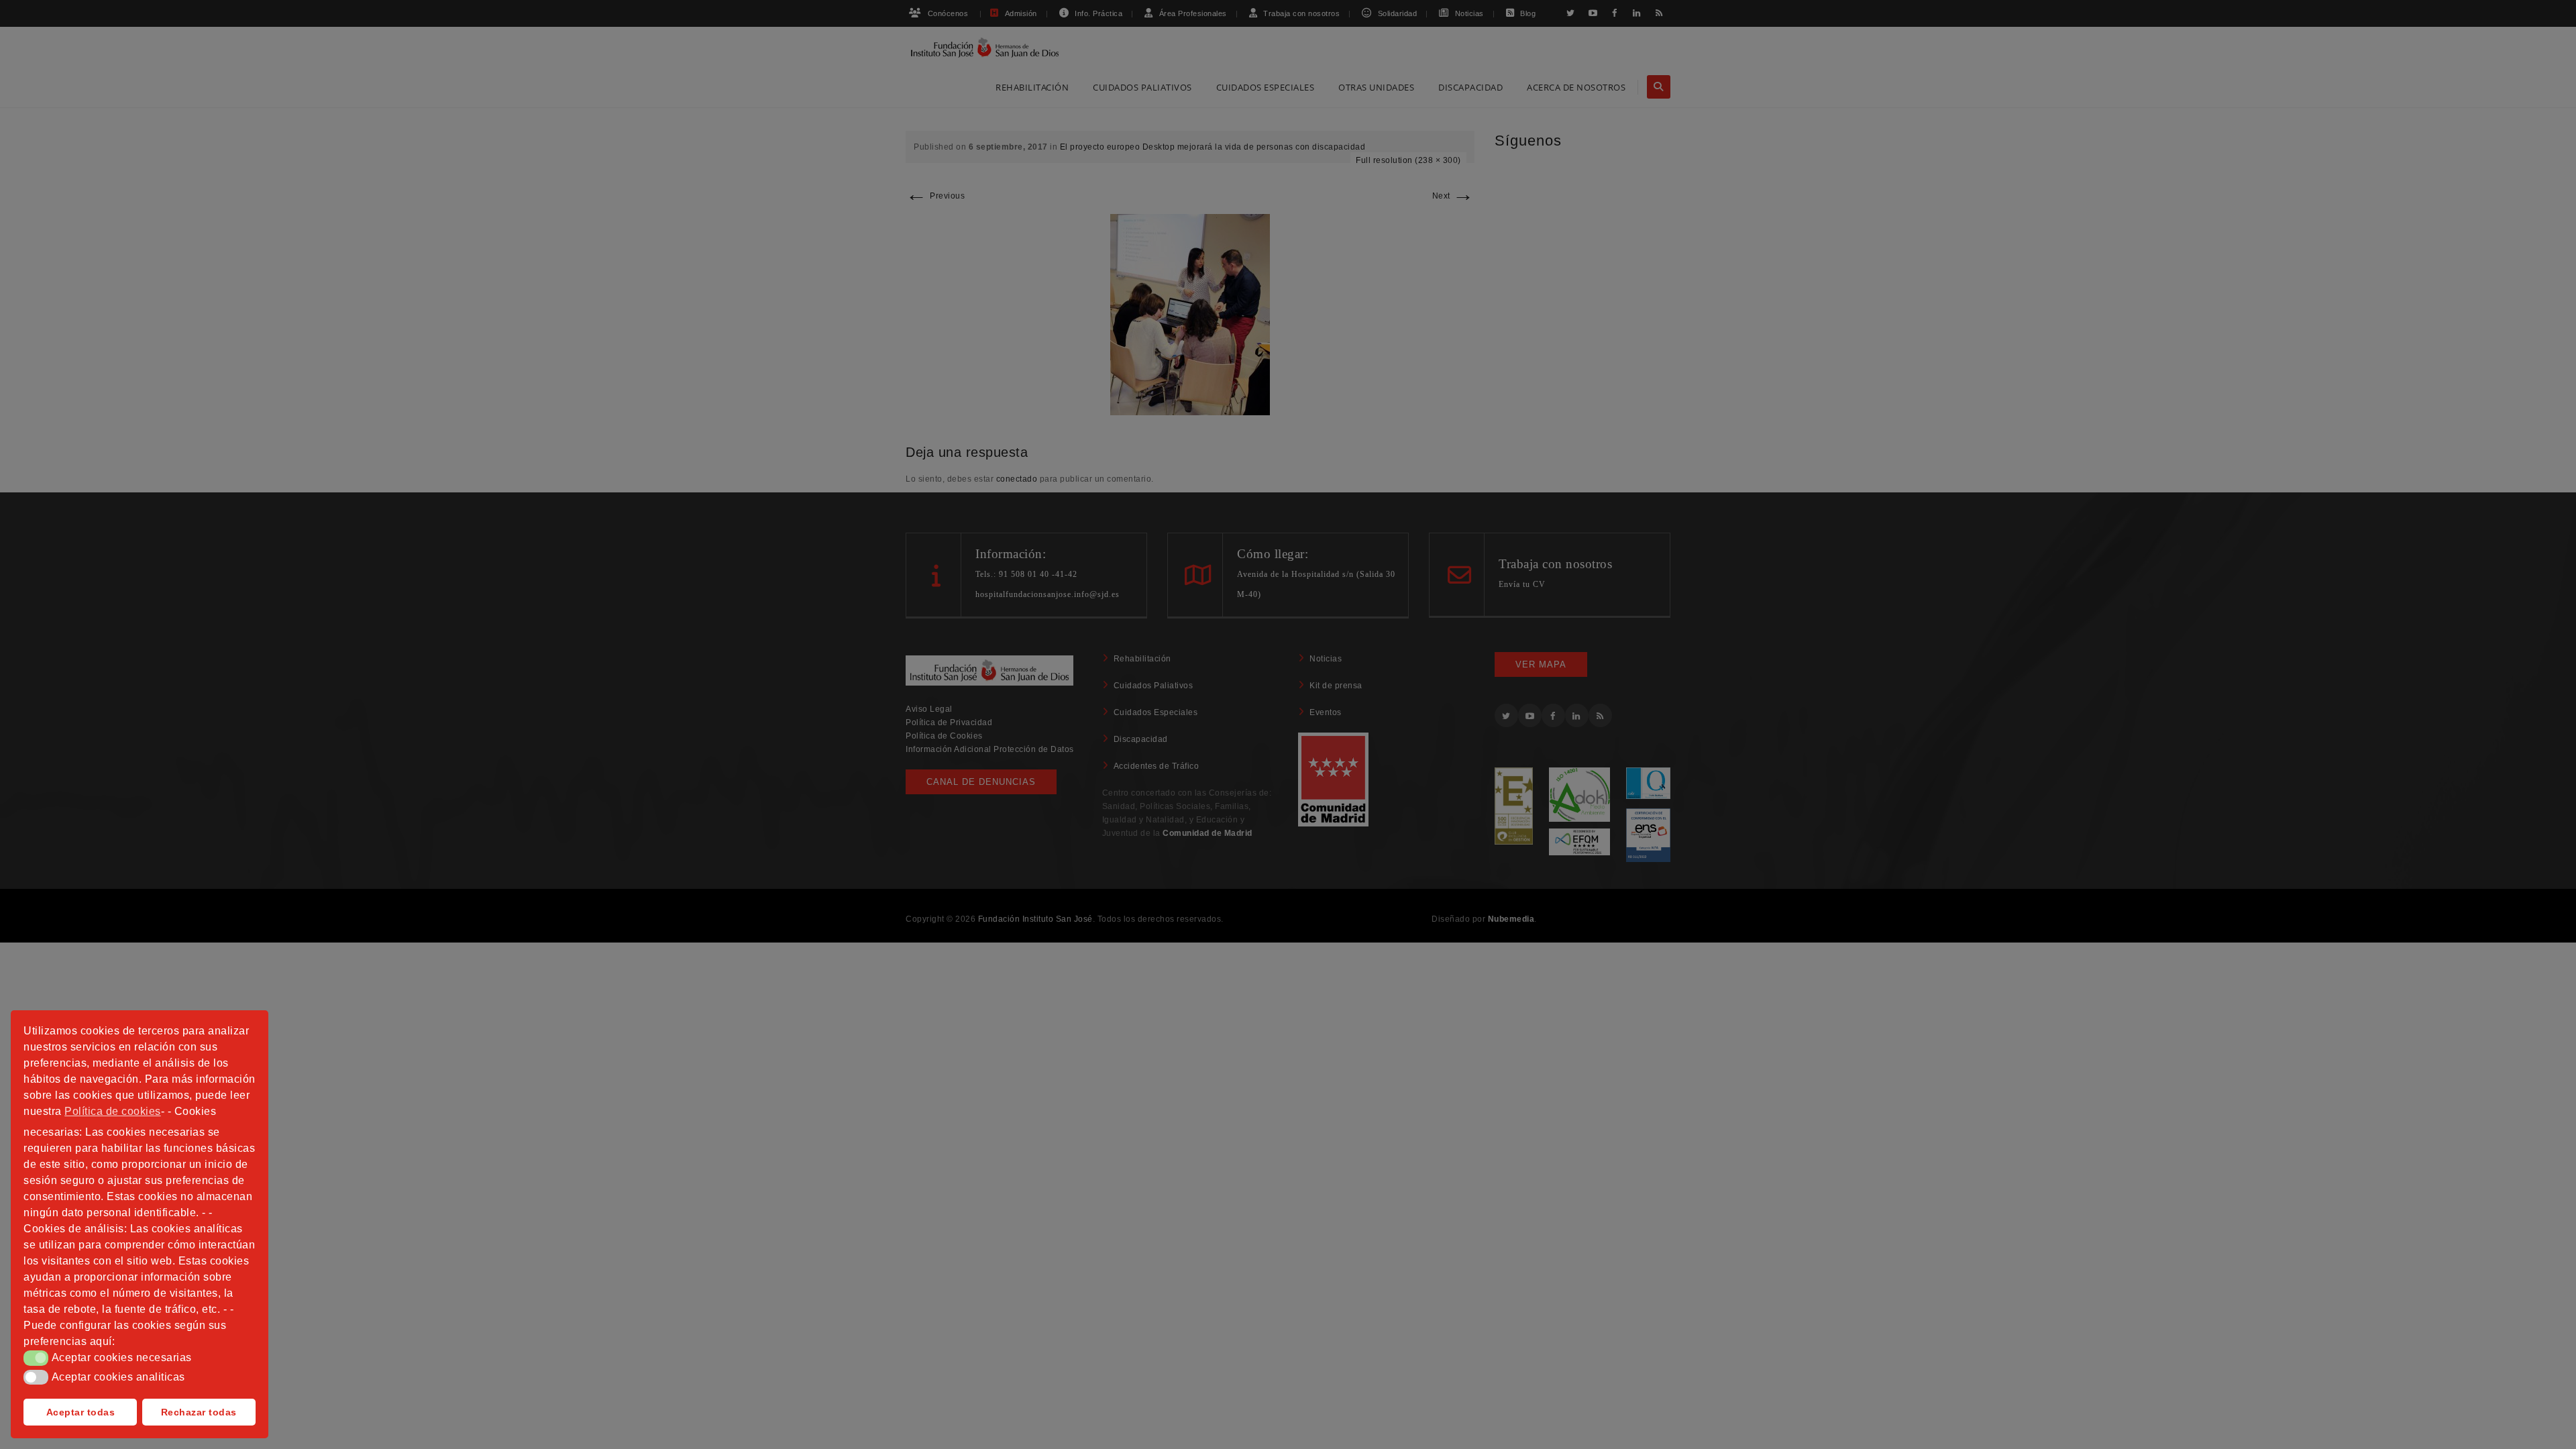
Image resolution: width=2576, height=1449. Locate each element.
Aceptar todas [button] (81, 1412)
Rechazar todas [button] (199, 1412)
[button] (36, 1358)
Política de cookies (113, 1111)
